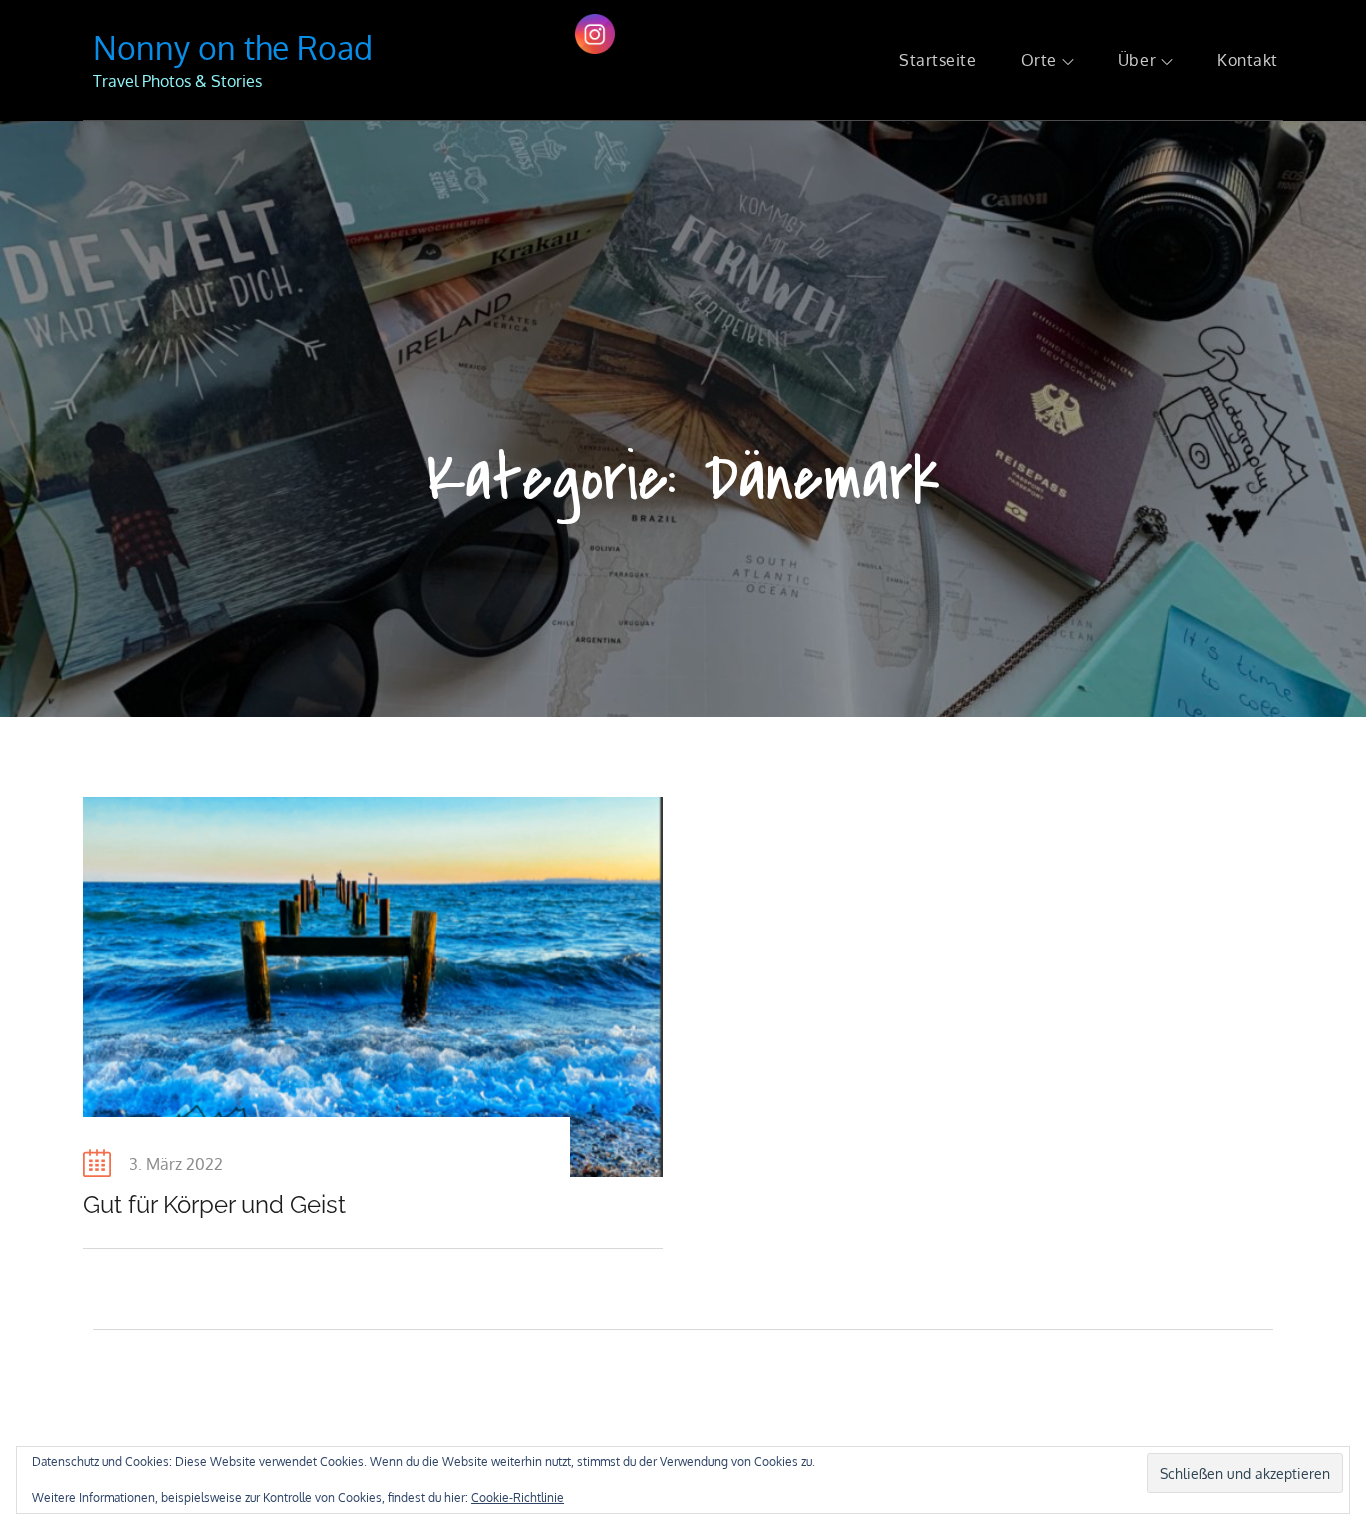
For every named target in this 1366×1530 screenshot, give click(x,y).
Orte (1039, 60)
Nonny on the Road (233, 47)
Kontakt (1247, 60)
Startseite (938, 60)
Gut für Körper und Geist (214, 1204)
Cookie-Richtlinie (517, 1497)
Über (1137, 60)
